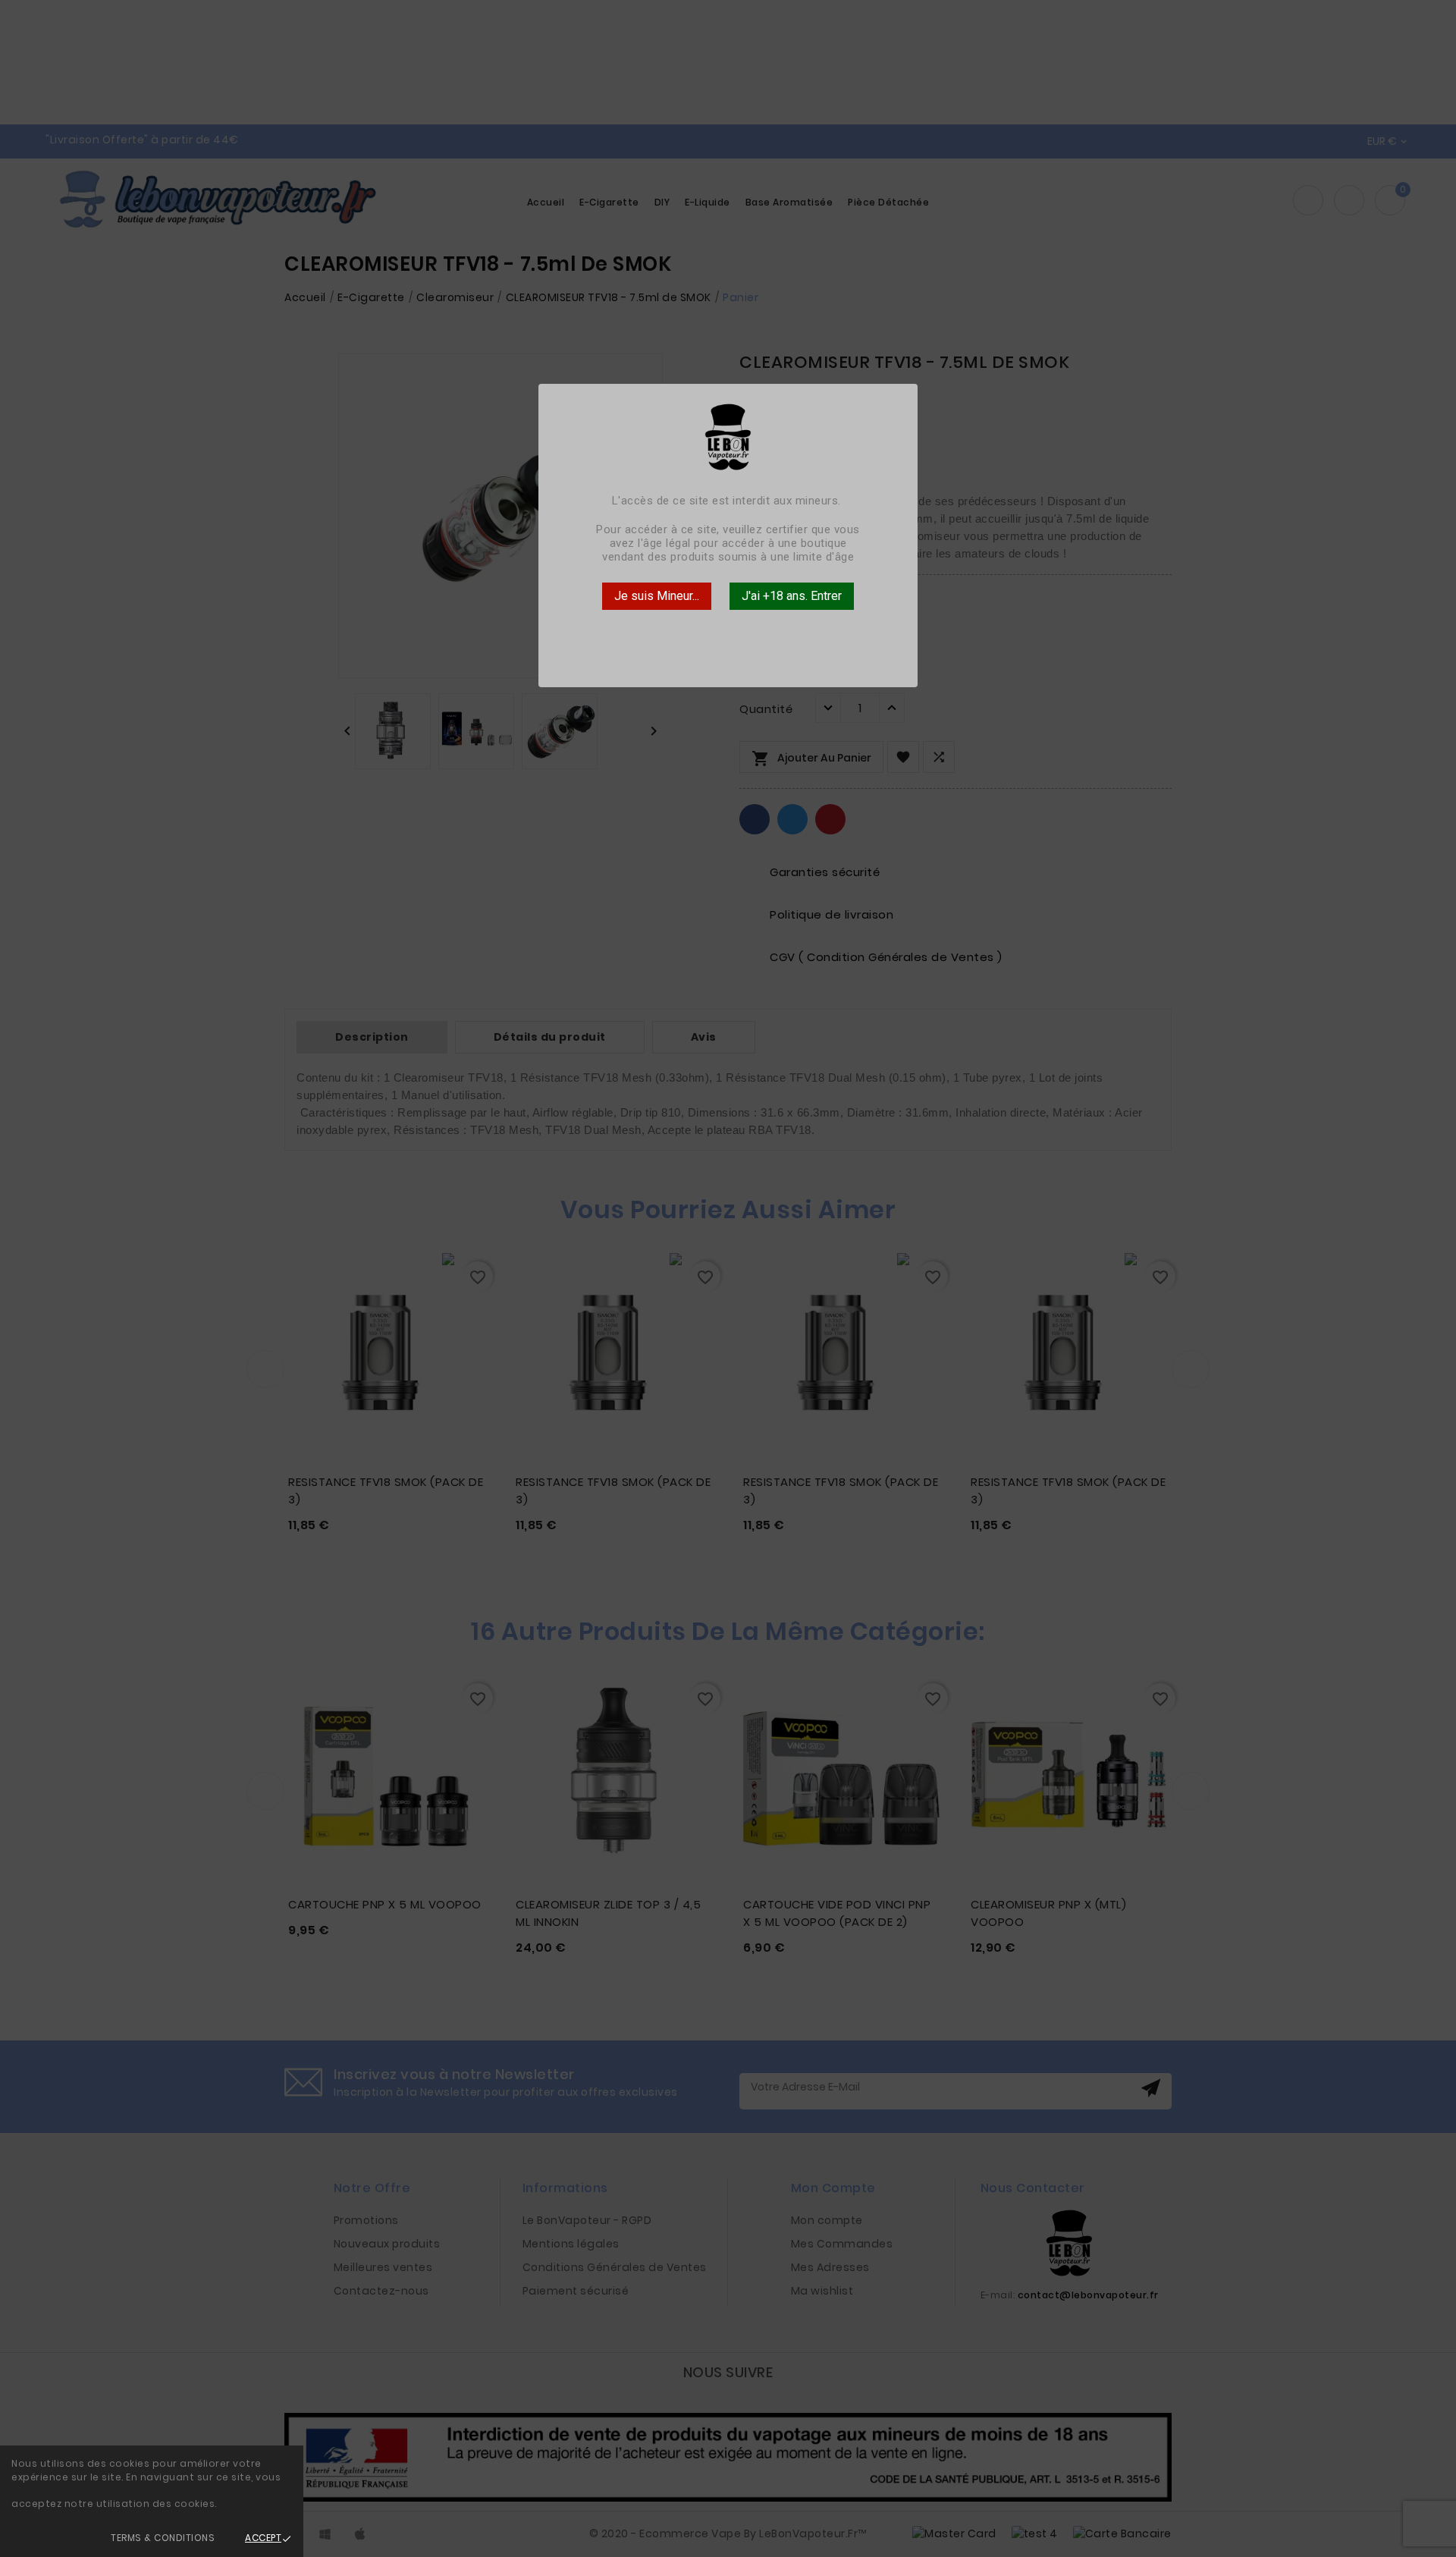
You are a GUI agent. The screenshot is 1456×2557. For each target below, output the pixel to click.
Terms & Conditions (163, 2538)
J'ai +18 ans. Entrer (792, 596)
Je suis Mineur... (657, 596)
